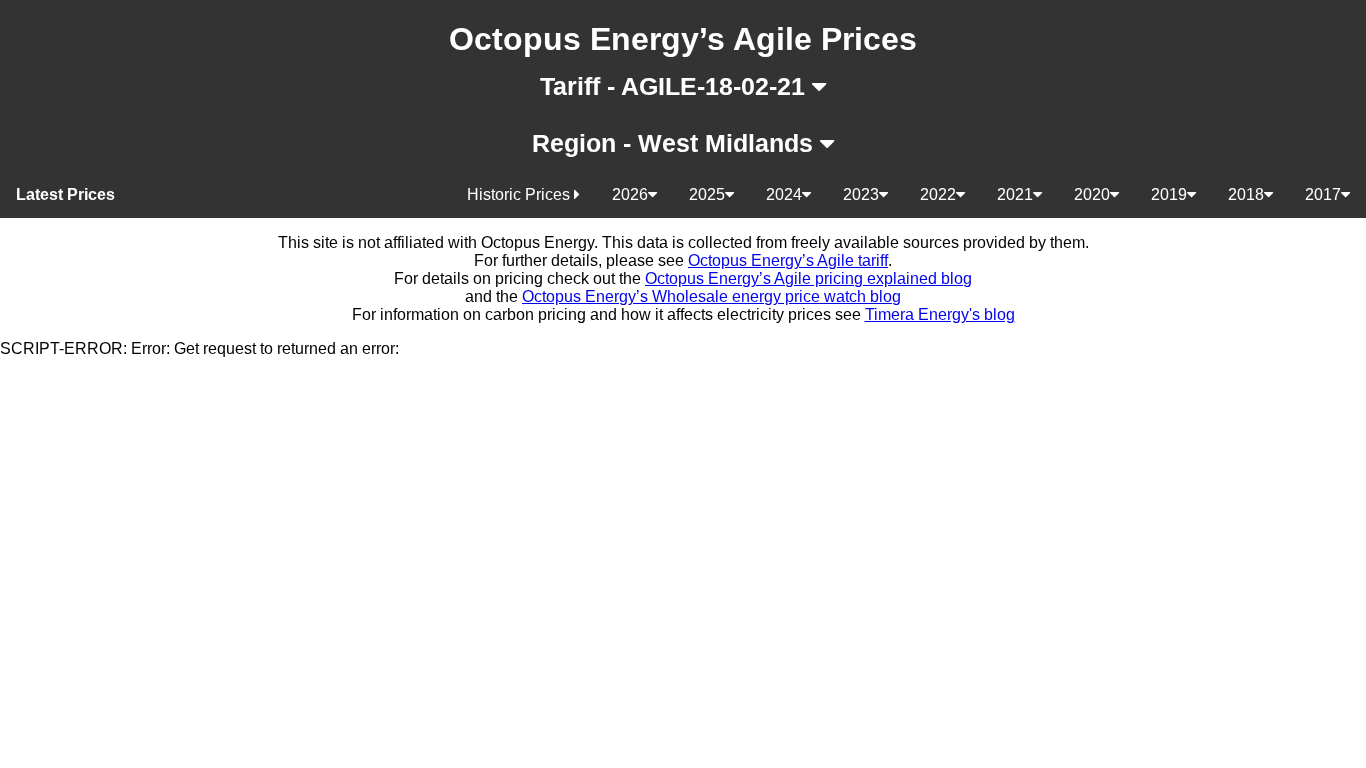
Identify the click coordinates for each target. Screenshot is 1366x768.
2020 (1092, 194)
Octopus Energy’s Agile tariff (788, 260)
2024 (784, 194)
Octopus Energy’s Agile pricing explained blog (808, 278)
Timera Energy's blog (940, 314)
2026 (630, 194)
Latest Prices (65, 194)
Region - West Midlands (676, 143)
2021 (1015, 194)
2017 (1323, 194)
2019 (1169, 194)
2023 (861, 194)
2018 (1246, 194)
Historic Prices (520, 194)
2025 (707, 194)
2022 (938, 194)
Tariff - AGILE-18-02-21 (676, 86)
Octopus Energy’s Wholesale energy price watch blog (711, 296)
